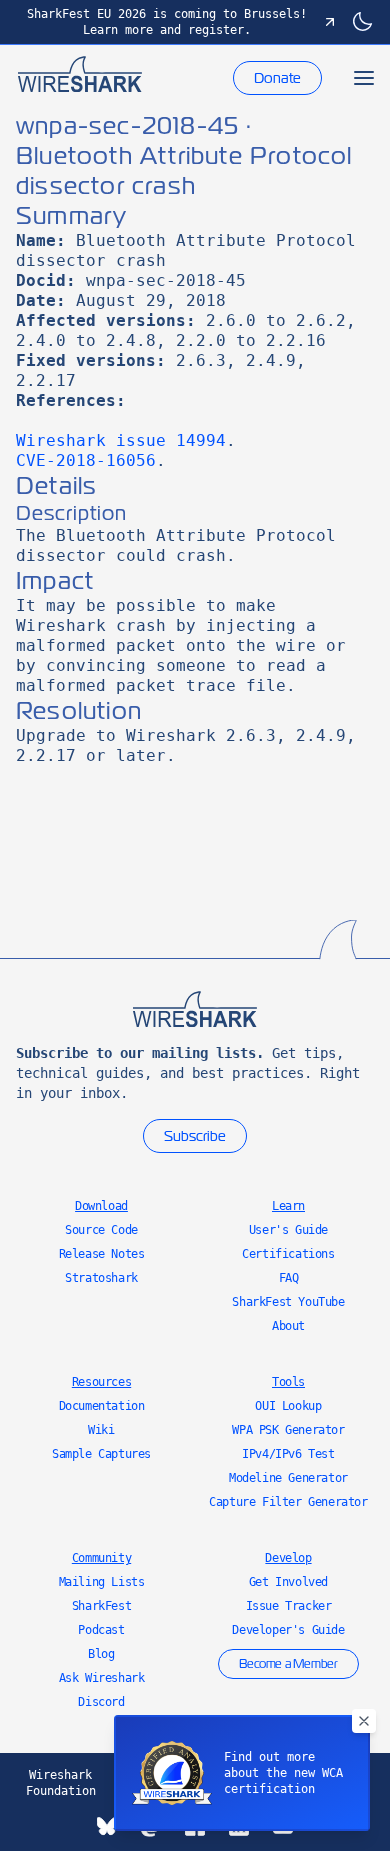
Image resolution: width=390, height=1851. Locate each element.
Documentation (102, 1406)
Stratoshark (101, 1278)
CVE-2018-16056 (86, 460)
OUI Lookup (288, 1406)
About (288, 1326)
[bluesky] (107, 1826)
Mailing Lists (102, 1582)
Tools (288, 1382)
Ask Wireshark (102, 1678)
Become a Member (288, 1664)
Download (101, 1206)
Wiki (101, 1430)
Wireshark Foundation (61, 1783)
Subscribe (195, 1136)
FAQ (289, 1278)
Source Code (101, 1230)
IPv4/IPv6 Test (288, 1454)
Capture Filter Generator (288, 1502)
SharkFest (101, 1606)
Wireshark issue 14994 (121, 440)
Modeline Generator (288, 1478)
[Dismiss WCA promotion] (364, 1721)
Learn (288, 1206)
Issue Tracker (289, 1606)
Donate (277, 78)
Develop (288, 1558)
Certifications (288, 1254)
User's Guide (288, 1230)
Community (101, 1558)
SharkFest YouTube (288, 1302)
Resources (101, 1382)
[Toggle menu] (364, 78)
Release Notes (102, 1254)
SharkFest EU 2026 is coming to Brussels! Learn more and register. (167, 22)
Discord (101, 1702)
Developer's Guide (288, 1630)
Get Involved (288, 1582)
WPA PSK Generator (288, 1430)
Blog (101, 1654)
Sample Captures (101, 1454)
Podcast (101, 1630)
